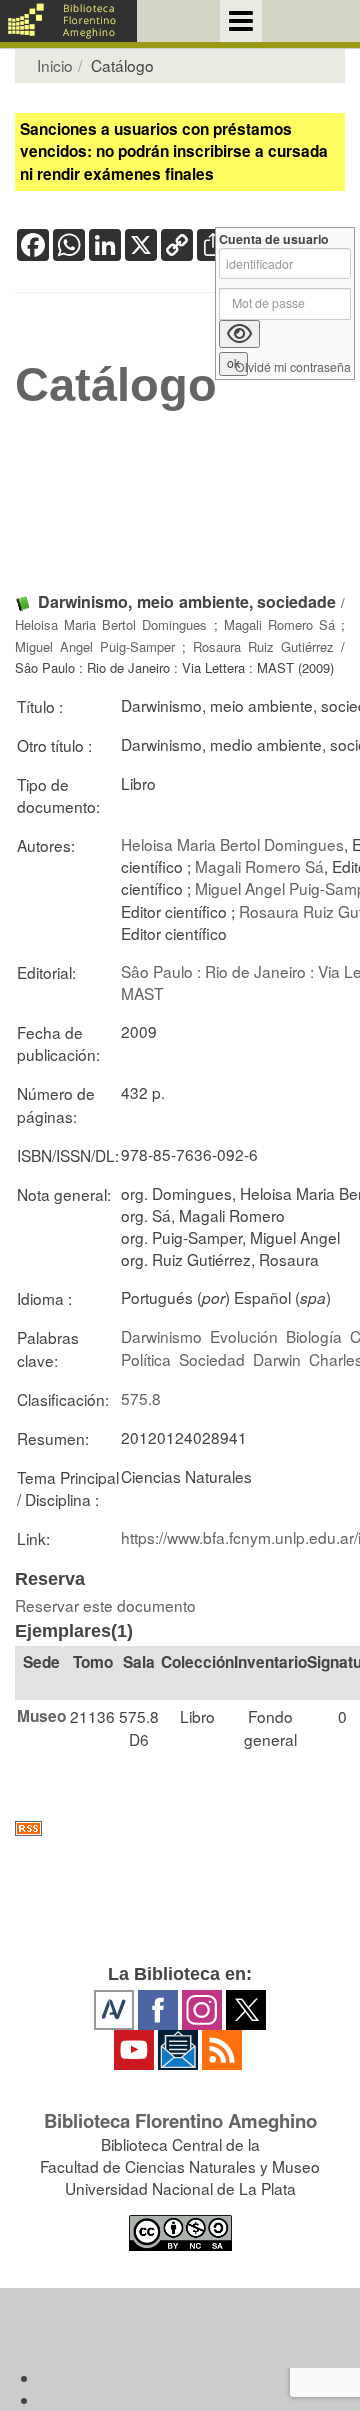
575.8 (141, 1398)
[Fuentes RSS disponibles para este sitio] (180, 1828)
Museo (41, 1716)
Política (146, 1359)
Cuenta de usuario (274, 239)
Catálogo (116, 385)
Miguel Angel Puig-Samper (95, 646)
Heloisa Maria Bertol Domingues (111, 624)
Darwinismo (161, 1336)
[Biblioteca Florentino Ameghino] (68, 21)
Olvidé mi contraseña (293, 367)
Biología (314, 1336)
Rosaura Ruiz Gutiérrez (263, 646)
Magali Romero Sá (279, 624)
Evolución (244, 1336)
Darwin (277, 1359)
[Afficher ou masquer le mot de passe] (239, 334)
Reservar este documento (105, 1605)
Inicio (55, 65)
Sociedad (212, 1359)
